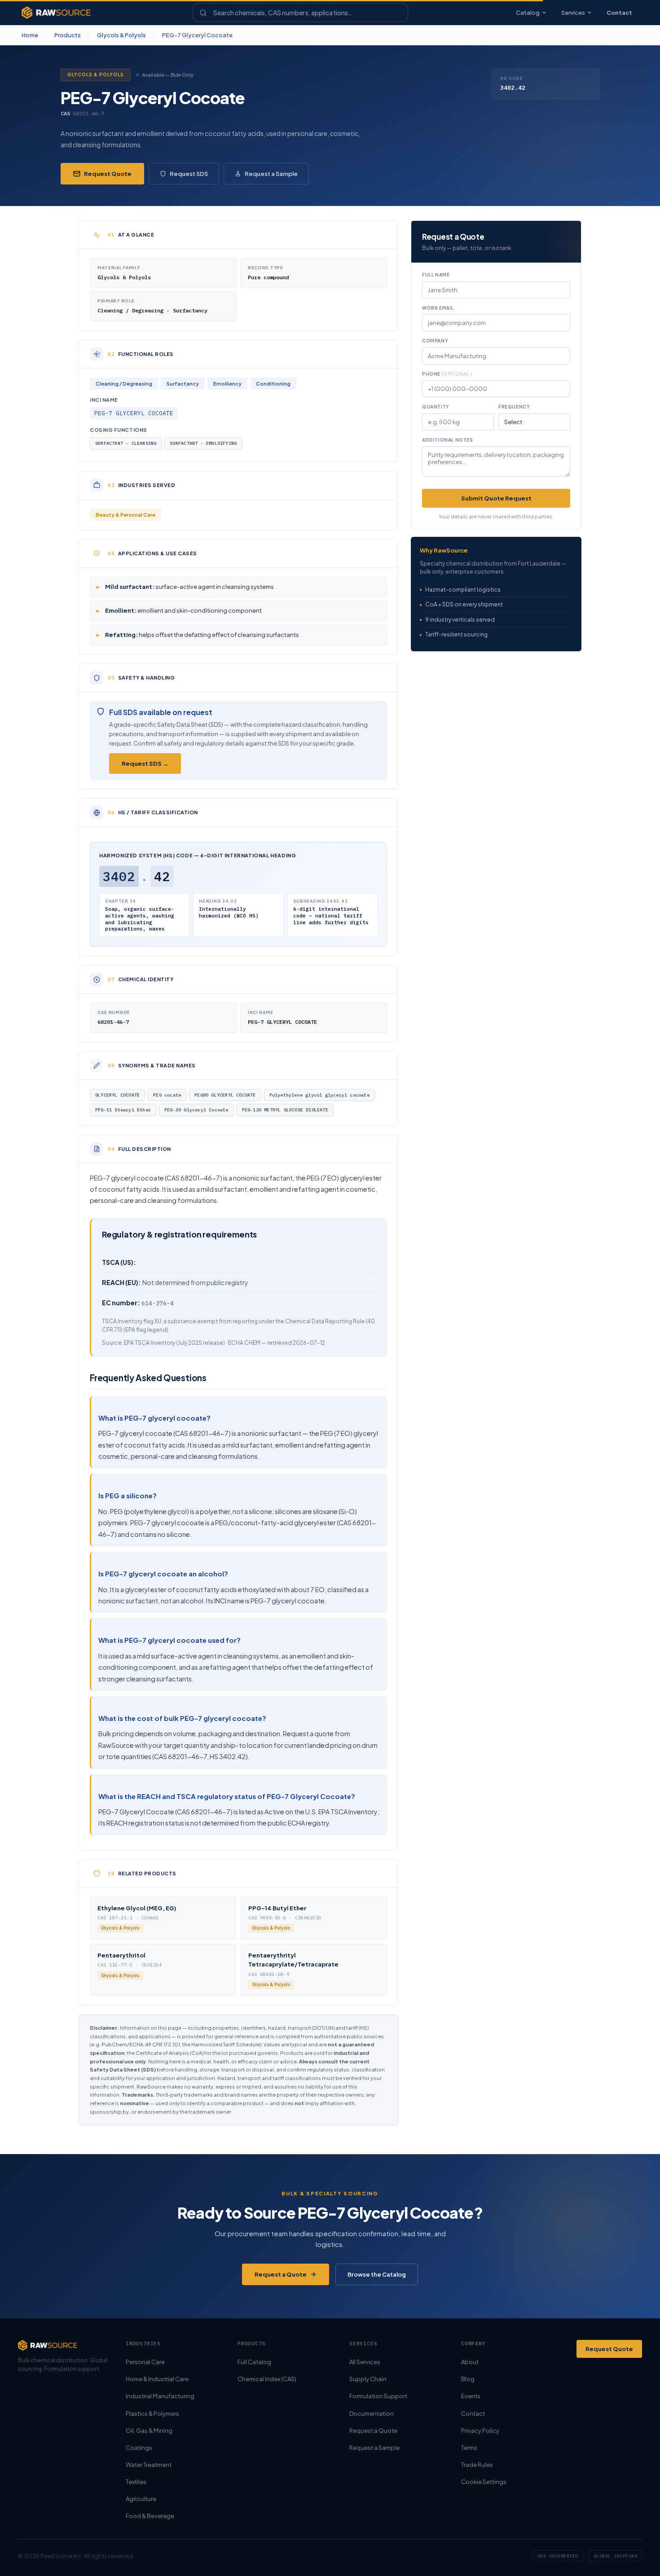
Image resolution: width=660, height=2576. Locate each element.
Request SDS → (145, 764)
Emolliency (227, 384)
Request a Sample (271, 174)
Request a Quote (281, 2274)
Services (573, 13)
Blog (468, 2379)
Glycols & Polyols (121, 35)
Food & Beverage (150, 2516)
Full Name (436, 275)
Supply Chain (368, 2379)
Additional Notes (448, 440)
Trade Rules (477, 2465)
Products (68, 35)
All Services (365, 2362)
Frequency (514, 407)
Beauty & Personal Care (125, 515)
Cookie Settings (484, 2482)
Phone (447, 374)
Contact (619, 13)
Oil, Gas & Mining (149, 2431)
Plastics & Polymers (152, 2414)
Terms (469, 2448)
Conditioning (273, 384)
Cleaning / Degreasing (124, 384)
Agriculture (141, 2499)
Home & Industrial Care (157, 2379)
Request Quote (108, 174)
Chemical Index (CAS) (267, 2379)
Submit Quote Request (496, 498)
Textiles (136, 2482)
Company (435, 341)
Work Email (438, 308)
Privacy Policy (480, 2431)
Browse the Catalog (377, 2274)
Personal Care (145, 2362)
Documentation (372, 2414)
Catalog (528, 13)
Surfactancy (183, 384)
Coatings (139, 2448)
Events (471, 2396)
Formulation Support (378, 2396)
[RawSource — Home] (56, 13)
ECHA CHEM (244, 1343)
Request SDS (189, 174)
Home (30, 35)
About (470, 2362)
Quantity (436, 407)
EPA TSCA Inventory (150, 1343)
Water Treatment (149, 2465)
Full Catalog (254, 2362)
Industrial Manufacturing (160, 2396)
